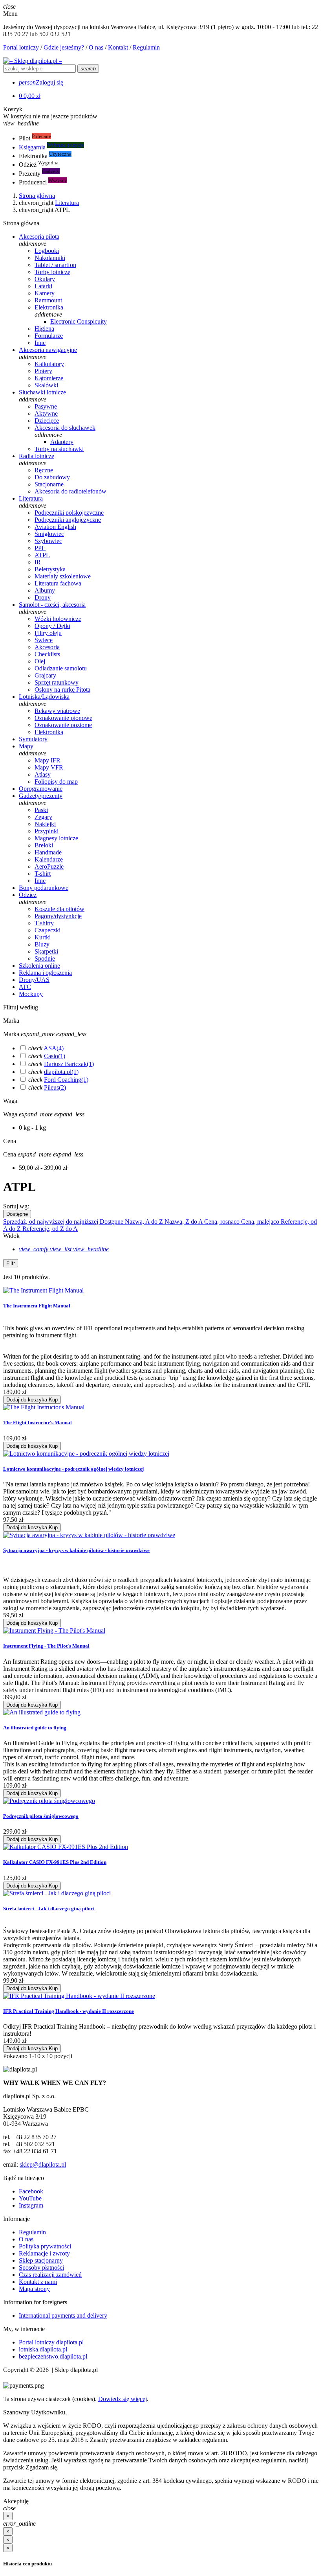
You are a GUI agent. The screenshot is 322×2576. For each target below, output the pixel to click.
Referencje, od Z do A (50, 1229)
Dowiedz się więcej (123, 2399)
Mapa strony (34, 2289)
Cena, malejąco (261, 1222)
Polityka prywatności (45, 2246)
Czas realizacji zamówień (50, 2275)
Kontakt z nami (38, 2282)
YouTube (30, 2198)
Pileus (55, 1087)
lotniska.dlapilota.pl (43, 2349)
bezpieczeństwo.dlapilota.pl (53, 2356)
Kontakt (118, 47)
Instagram (31, 2205)
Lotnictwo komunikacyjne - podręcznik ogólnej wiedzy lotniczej (73, 1469)
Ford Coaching (66, 1080)
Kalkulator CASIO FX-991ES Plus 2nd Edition (55, 1862)
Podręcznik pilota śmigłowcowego (41, 1816)
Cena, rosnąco (223, 1222)
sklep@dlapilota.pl (43, 2164)
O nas (96, 47)
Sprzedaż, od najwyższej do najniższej (51, 1222)
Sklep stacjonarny (41, 2260)
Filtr (11, 1263)
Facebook (31, 2191)
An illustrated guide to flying (35, 1728)
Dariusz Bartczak (69, 1064)
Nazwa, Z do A (184, 1222)
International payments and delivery (63, 2315)
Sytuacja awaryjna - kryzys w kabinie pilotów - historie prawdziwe (76, 1550)
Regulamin (146, 47)
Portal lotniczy (21, 47)
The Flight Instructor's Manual (38, 1422)
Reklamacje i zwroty (44, 2253)
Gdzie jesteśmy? (64, 47)
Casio (55, 1056)
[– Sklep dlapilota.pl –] (33, 61)
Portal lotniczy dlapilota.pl (51, 2342)
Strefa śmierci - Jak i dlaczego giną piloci (49, 1909)
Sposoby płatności (41, 2268)
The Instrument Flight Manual (37, 1306)
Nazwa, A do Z (145, 1222)
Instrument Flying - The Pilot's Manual (46, 1646)
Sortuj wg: (16, 1206)
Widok (11, 1236)
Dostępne (17, 1214)
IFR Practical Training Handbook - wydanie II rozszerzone (69, 2011)
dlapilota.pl (61, 1072)
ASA (54, 1048)
